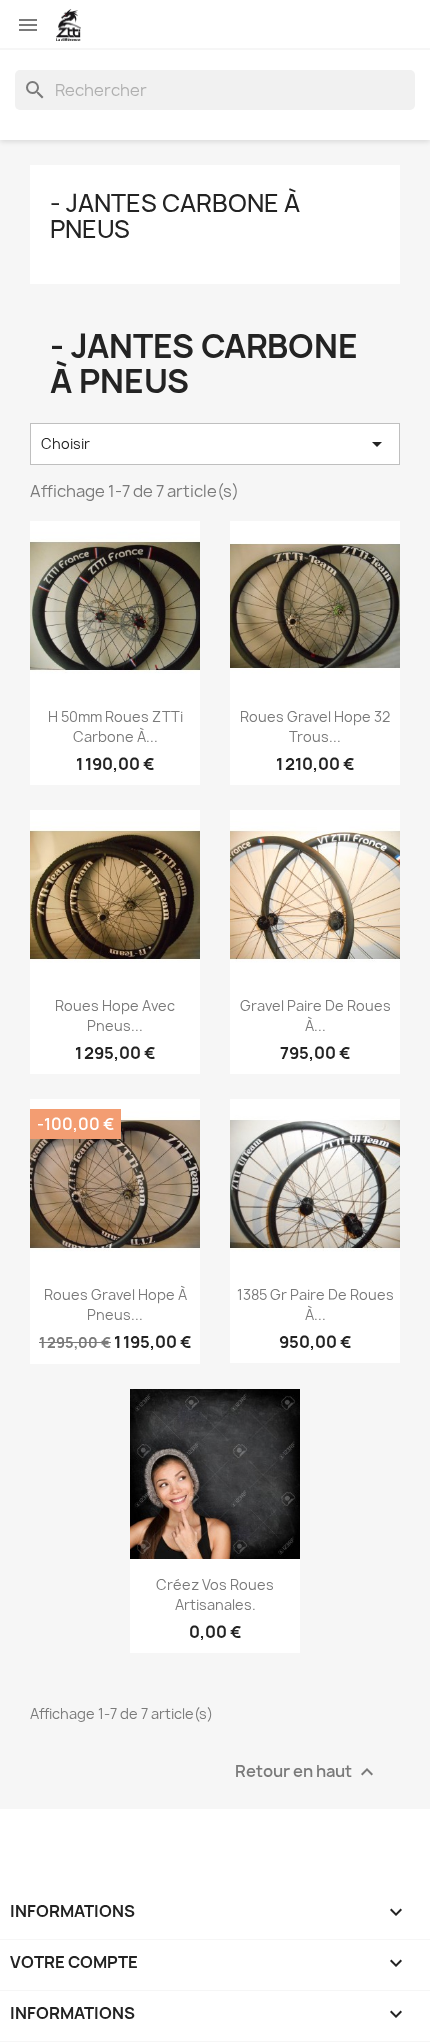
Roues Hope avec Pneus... (115, 1015)
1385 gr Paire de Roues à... (315, 1304)
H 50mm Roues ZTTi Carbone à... (115, 726)
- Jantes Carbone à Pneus (175, 216)
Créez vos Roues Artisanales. (215, 1594)
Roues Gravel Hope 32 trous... (315, 726)
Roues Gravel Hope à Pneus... (115, 1304)
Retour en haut (307, 1772)
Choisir (215, 444)
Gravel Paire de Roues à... (315, 1015)
